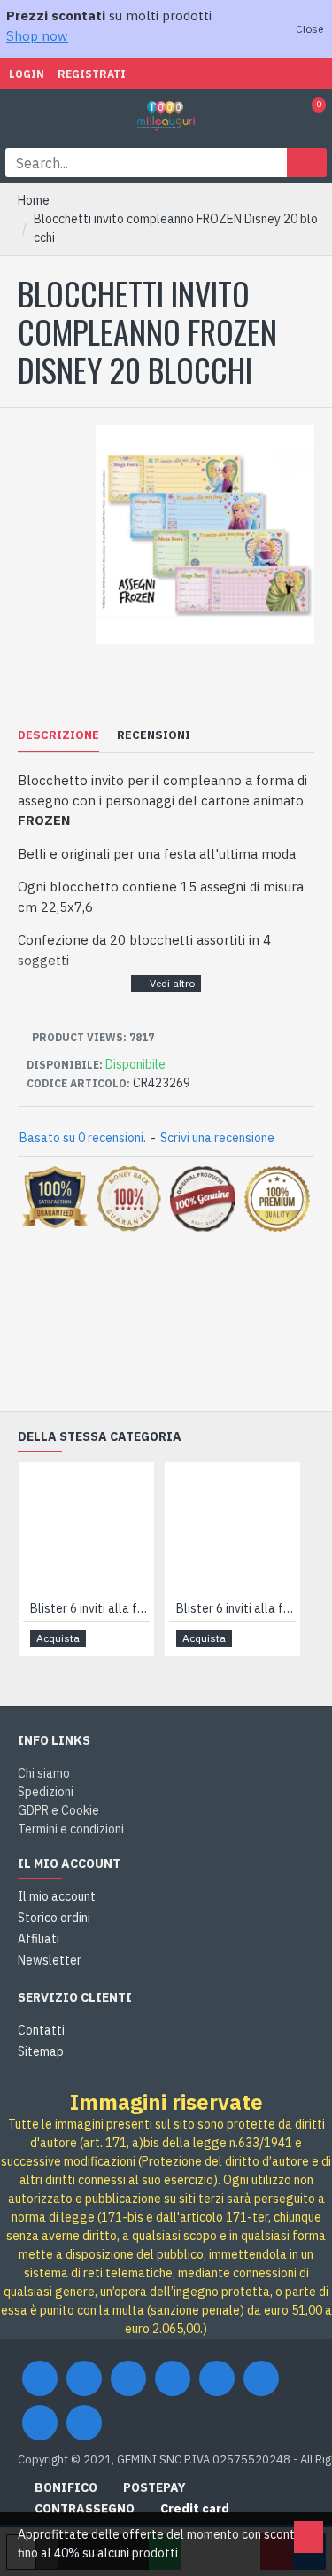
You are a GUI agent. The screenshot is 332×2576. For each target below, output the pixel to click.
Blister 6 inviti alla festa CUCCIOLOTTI (90, 1608)
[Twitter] (84, 2378)
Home (34, 200)
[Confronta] (135, 1638)
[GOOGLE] (128, 2378)
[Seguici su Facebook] (40, 2378)
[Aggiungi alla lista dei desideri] (115, 1638)
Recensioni (154, 735)
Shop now (37, 36)
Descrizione (58, 735)
